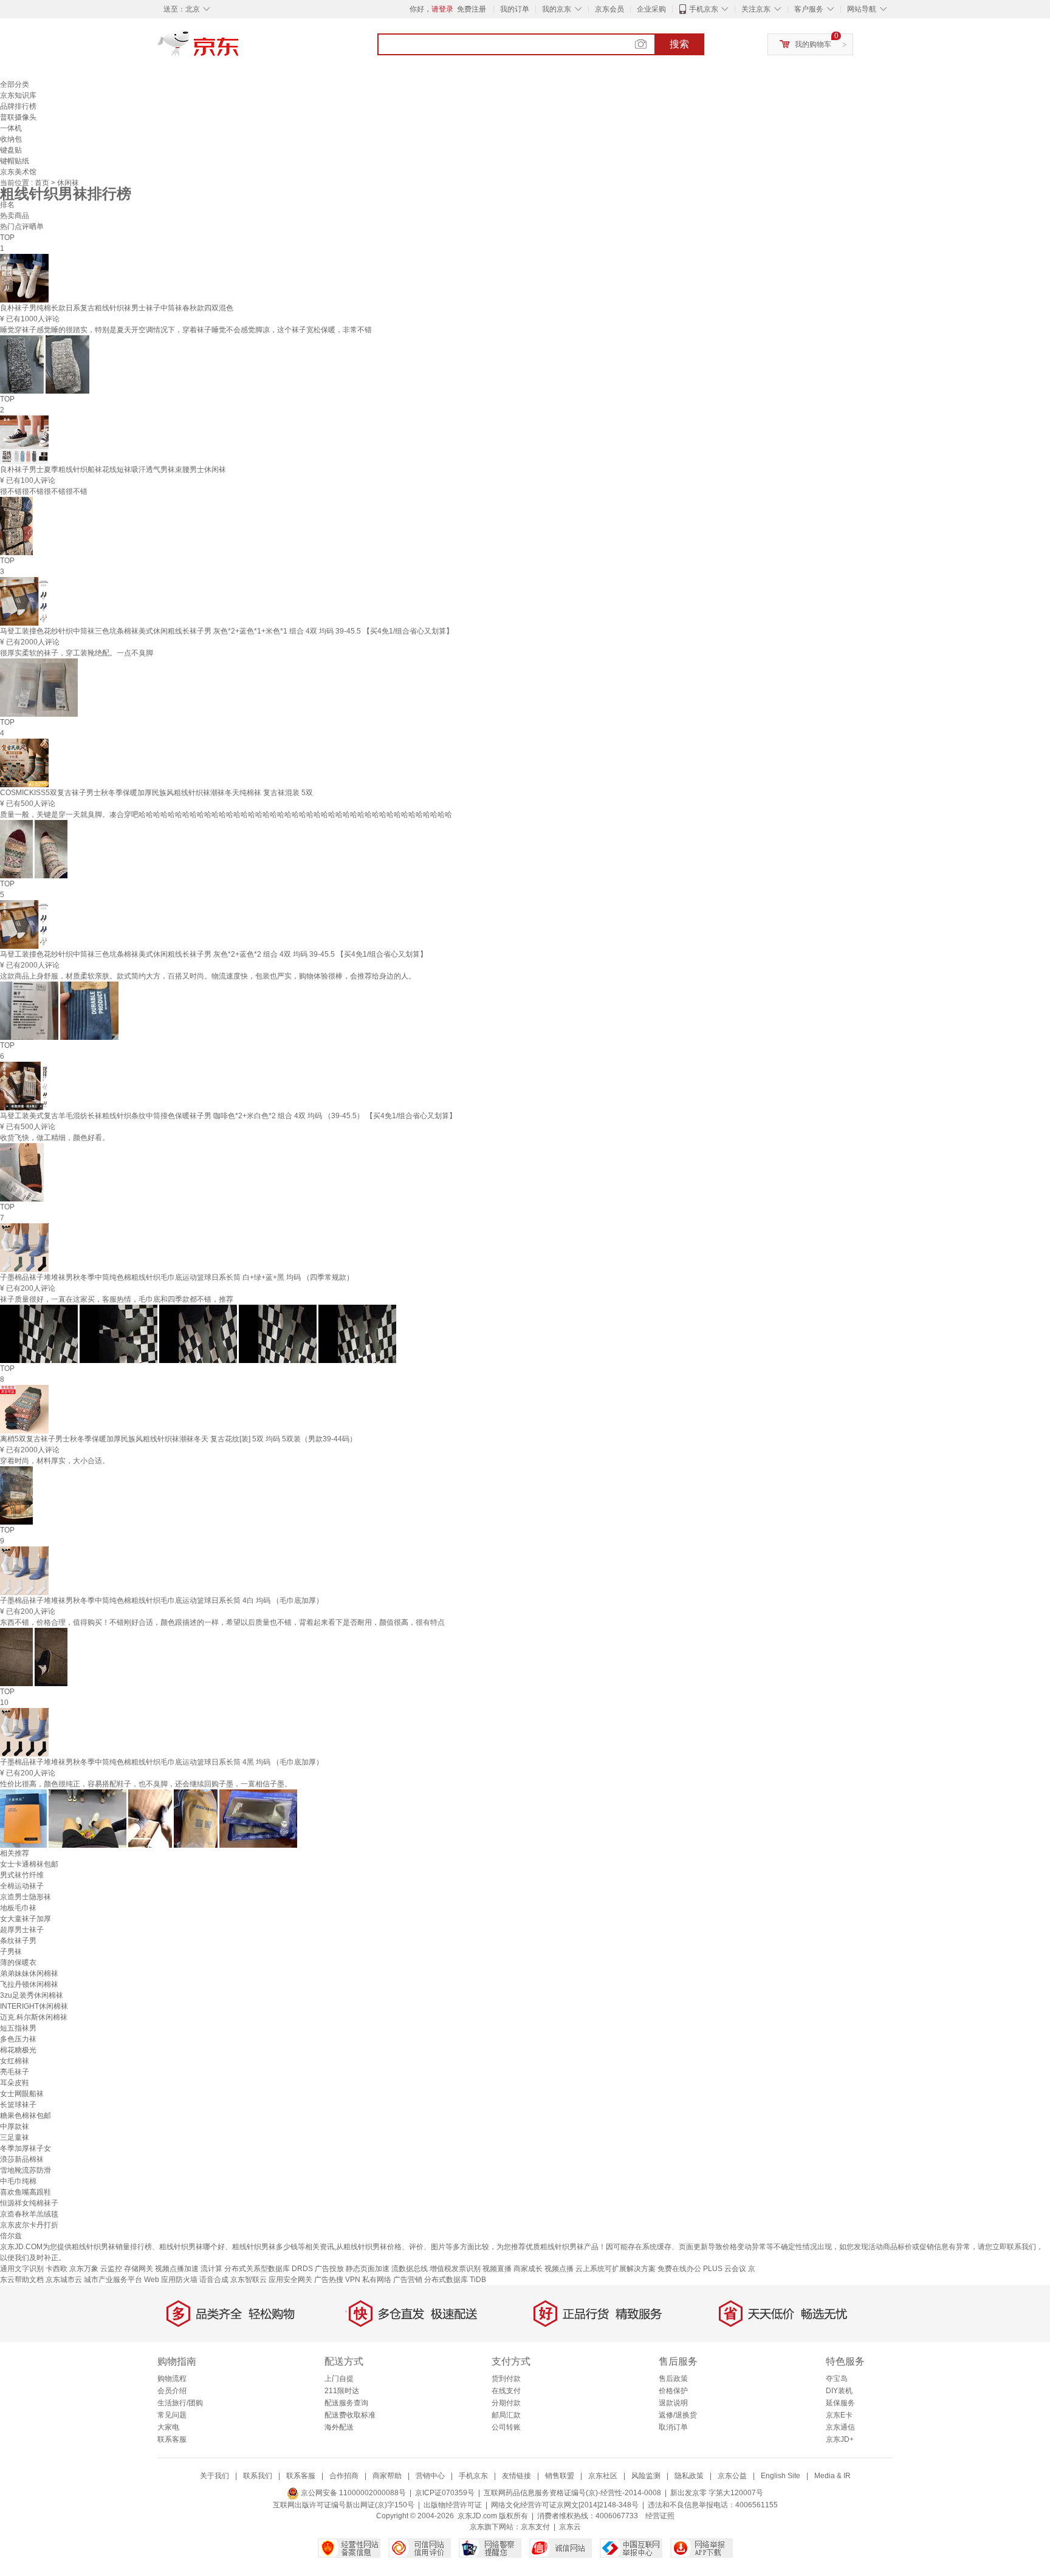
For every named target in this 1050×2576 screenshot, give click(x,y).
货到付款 (506, 2379)
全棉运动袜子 (22, 1886)
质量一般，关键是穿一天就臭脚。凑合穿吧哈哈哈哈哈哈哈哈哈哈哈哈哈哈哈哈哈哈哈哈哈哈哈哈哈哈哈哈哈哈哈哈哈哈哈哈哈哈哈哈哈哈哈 (226, 815)
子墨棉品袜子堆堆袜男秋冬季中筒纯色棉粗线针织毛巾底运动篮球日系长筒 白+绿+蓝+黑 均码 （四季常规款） (177, 1277)
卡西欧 (57, 2269)
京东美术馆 (18, 172)
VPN (353, 2280)
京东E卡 (839, 2415)
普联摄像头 (18, 117)
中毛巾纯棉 (18, 2181)
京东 (239, 49)
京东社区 (603, 2476)
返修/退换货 (678, 2415)
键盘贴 (11, 150)
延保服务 (840, 2403)
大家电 (168, 2427)
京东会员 (609, 9)
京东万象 (84, 2269)
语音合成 (214, 2280)
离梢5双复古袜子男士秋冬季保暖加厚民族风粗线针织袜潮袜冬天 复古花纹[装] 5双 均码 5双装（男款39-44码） (178, 1439)
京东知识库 (18, 95)
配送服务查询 (346, 2403)
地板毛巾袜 (18, 1908)
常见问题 (172, 2415)
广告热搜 (329, 2280)
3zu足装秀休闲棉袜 (32, 1995)
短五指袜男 (18, 2028)
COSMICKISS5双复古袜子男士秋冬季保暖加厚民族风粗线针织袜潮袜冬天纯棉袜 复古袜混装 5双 (156, 793)
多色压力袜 (18, 2039)
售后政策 (673, 2379)
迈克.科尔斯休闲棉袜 (34, 2017)
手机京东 (704, 9)
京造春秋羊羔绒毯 (29, 2214)
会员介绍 (172, 2391)
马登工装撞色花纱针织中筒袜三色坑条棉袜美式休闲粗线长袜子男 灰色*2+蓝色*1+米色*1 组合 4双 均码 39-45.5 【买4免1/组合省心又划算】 (227, 631)
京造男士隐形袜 (26, 1897)
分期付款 (506, 2403)
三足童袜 (15, 2137)
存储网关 (139, 2269)
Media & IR (832, 2476)
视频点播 (559, 2269)
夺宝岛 (837, 2379)
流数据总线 (410, 2269)
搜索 (679, 44)
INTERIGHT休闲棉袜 (34, 2006)
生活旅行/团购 (180, 2403)
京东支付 (535, 2527)
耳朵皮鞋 (15, 2083)
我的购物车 (813, 44)
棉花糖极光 (18, 2050)
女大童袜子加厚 (26, 1919)
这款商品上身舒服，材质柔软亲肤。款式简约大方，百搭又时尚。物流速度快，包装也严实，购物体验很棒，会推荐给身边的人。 (208, 976)
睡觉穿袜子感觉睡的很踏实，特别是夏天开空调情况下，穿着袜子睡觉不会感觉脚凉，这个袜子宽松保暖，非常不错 (186, 330)
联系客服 (172, 2439)
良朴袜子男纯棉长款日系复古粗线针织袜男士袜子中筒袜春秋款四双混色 (117, 308)
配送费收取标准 (350, 2415)
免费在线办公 (679, 2269)
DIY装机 (839, 2391)
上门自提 (339, 2379)
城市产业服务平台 (113, 2280)
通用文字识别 (22, 2269)
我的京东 (557, 9)
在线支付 (506, 2391)
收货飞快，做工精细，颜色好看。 (55, 1138)
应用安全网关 (290, 2280)
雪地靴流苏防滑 (26, 2170)
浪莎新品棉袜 (22, 2159)
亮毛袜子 (15, 2072)
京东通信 (840, 2427)
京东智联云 (249, 2280)
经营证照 (660, 2516)
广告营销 (408, 2280)
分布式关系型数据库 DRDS (269, 2269)
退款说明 (673, 2403)
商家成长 (528, 2269)
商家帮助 (387, 2476)
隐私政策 (689, 2476)
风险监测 (646, 2476)
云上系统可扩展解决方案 (616, 2269)
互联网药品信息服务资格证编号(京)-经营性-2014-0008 (572, 2493)
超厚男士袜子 (22, 1930)
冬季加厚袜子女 (26, 2148)
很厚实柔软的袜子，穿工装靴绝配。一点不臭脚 (77, 653)
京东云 (570, 2527)
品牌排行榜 (18, 106)
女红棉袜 (15, 2061)
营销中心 (430, 2476)
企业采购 (651, 9)
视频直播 (497, 2269)
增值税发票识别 (455, 2269)
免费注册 (472, 9)
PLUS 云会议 (725, 2269)
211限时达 (342, 2391)
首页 (43, 183)
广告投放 (329, 2269)
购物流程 (172, 2379)
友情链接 (516, 2476)
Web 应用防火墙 (171, 2280)
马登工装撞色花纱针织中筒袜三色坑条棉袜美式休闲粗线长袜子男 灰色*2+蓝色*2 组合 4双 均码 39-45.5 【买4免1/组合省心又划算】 (214, 954)
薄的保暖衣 (18, 1963)
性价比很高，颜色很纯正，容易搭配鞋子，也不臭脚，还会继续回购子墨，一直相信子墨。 (146, 1784)
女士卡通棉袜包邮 (29, 1864)
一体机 (11, 128)
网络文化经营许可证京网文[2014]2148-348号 (565, 2505)
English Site (781, 2476)
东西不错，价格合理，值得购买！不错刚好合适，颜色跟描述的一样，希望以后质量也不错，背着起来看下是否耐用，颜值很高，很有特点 (222, 1622)
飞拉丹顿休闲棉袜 (29, 1984)
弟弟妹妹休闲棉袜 (29, 1973)
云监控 (111, 2269)
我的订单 (515, 9)
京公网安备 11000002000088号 (352, 2493)
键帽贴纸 (15, 161)
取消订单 (673, 2427)
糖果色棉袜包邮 (26, 2116)
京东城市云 (64, 2280)
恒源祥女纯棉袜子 (29, 2203)
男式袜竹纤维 (22, 1875)
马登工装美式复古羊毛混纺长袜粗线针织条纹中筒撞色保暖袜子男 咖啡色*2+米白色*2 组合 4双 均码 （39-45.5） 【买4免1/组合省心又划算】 (228, 1116)
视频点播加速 (177, 2269)
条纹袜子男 (18, 1941)
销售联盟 (560, 2476)
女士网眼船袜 (22, 2094)
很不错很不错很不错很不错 (44, 491)
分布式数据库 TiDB (455, 2280)
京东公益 (732, 2476)
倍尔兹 (11, 2236)
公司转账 (506, 2427)
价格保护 (673, 2391)
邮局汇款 (506, 2415)
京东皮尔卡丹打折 (29, 2225)
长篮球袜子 (18, 2105)
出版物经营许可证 (453, 2505)
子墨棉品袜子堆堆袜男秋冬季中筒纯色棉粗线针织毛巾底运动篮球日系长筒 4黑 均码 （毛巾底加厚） (162, 1762)
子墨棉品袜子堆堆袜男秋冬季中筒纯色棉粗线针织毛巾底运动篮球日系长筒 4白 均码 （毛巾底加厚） (162, 1601)
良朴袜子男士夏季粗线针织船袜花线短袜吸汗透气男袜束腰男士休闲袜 (113, 470)
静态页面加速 (368, 2269)
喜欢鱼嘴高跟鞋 (26, 2192)
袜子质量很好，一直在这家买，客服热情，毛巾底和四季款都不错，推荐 (117, 1299)
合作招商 (344, 2476)
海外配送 (339, 2427)
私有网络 (377, 2280)
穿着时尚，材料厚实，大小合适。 (55, 1461)
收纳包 (11, 139)
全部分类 (15, 84)
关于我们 (214, 2476)
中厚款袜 (15, 2127)
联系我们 (258, 2476)
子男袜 (11, 1952)
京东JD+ (840, 2439)
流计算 (211, 2269)
